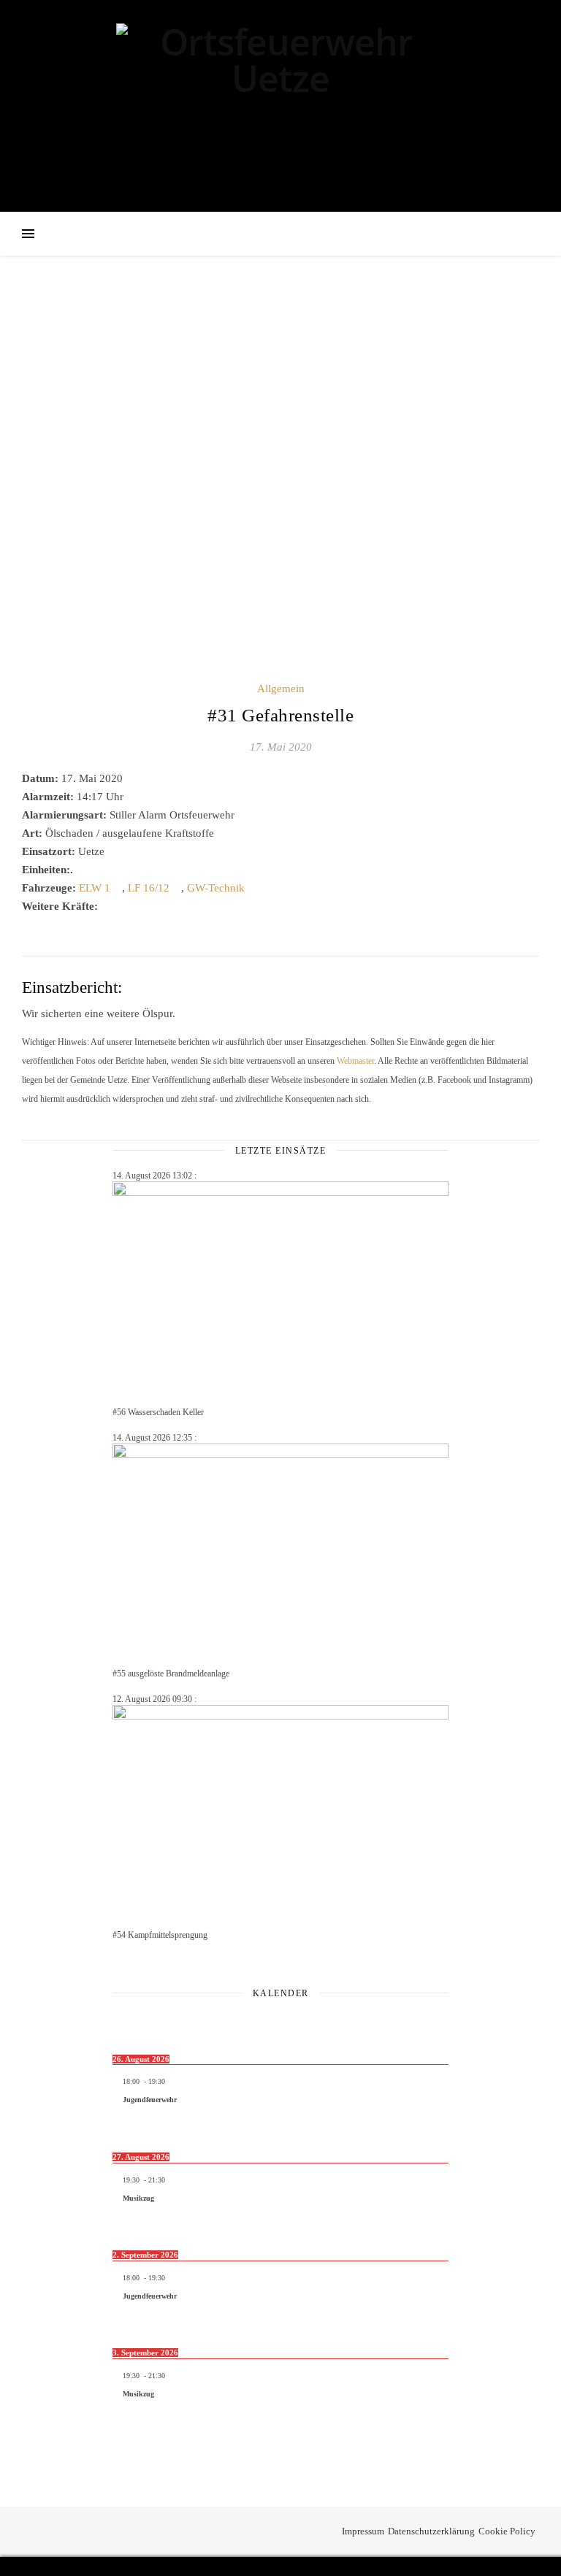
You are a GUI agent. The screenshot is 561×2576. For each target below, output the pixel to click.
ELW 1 (95, 888)
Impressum (363, 2531)
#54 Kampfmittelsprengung (160, 1935)
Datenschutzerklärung (431, 2531)
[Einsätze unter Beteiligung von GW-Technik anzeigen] (252, 888)
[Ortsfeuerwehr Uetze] (280, 104)
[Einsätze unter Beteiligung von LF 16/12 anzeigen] (177, 888)
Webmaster (355, 1061)
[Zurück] (146, 2025)
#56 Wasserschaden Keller (158, 1412)
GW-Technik (216, 888)
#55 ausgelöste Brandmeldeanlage (171, 1674)
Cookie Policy (507, 2531)
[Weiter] (415, 2025)
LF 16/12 (149, 888)
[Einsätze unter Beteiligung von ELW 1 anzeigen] (118, 888)
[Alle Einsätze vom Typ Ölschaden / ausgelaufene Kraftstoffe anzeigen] (221, 833)
